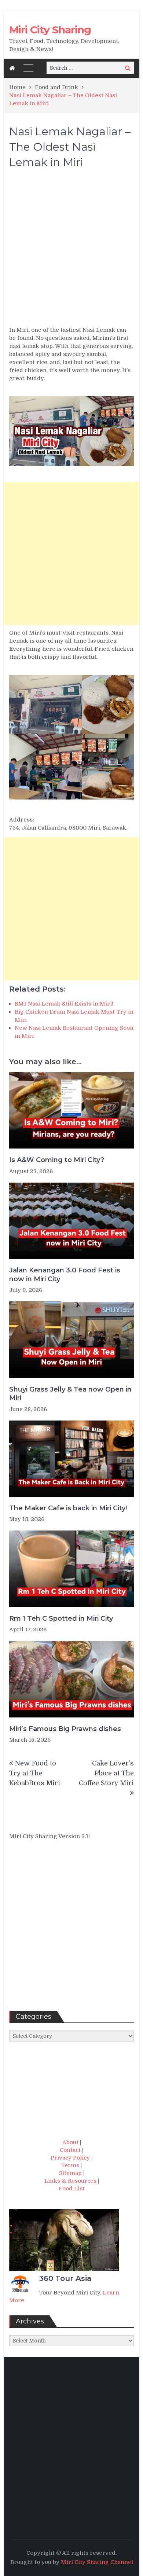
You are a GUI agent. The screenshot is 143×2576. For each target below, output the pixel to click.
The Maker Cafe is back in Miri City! (68, 1508)
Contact (70, 2150)
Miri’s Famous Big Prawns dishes (65, 1729)
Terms (70, 2165)
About (70, 2142)
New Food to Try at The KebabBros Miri (35, 1773)
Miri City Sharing (50, 30)
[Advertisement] (71, 251)
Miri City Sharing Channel (97, 2562)
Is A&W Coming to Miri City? (57, 1160)
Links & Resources (70, 2181)
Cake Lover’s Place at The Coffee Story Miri (106, 1773)
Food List (72, 2189)
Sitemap (70, 2173)
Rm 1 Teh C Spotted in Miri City (61, 1618)
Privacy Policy (70, 2158)
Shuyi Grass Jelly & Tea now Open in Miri (70, 1394)
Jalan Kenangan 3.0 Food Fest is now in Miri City (65, 1274)
